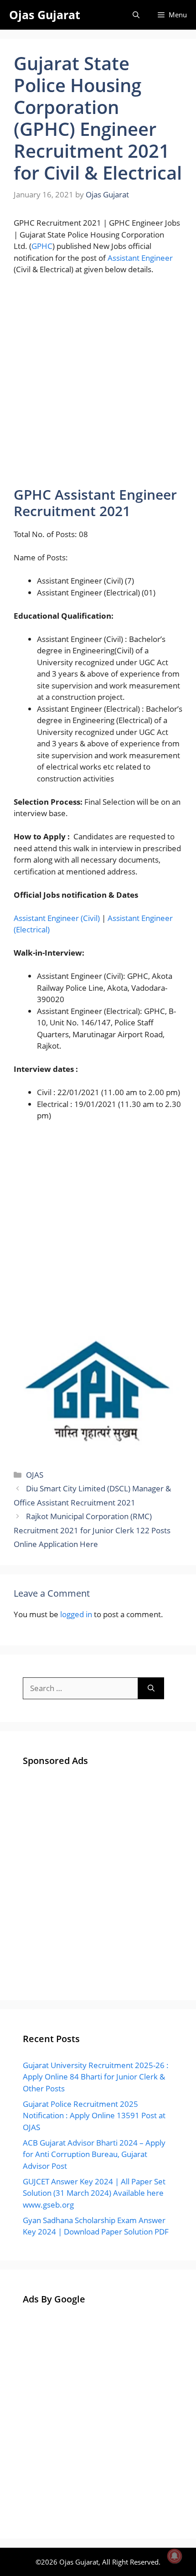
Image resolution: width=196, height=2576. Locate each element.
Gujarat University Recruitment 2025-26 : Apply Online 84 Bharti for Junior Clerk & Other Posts (96, 2077)
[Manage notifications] (175, 2556)
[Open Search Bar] (136, 15)
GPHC (42, 246)
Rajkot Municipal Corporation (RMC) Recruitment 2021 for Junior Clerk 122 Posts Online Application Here (92, 1530)
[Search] (151, 1688)
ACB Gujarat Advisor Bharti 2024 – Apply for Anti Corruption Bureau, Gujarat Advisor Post (94, 2154)
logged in (76, 1614)
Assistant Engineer (140, 258)
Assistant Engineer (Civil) (57, 918)
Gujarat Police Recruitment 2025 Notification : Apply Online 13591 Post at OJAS (94, 2116)
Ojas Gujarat (45, 15)
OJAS (35, 1475)
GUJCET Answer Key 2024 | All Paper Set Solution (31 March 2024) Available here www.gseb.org (94, 2193)
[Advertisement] (98, 385)
